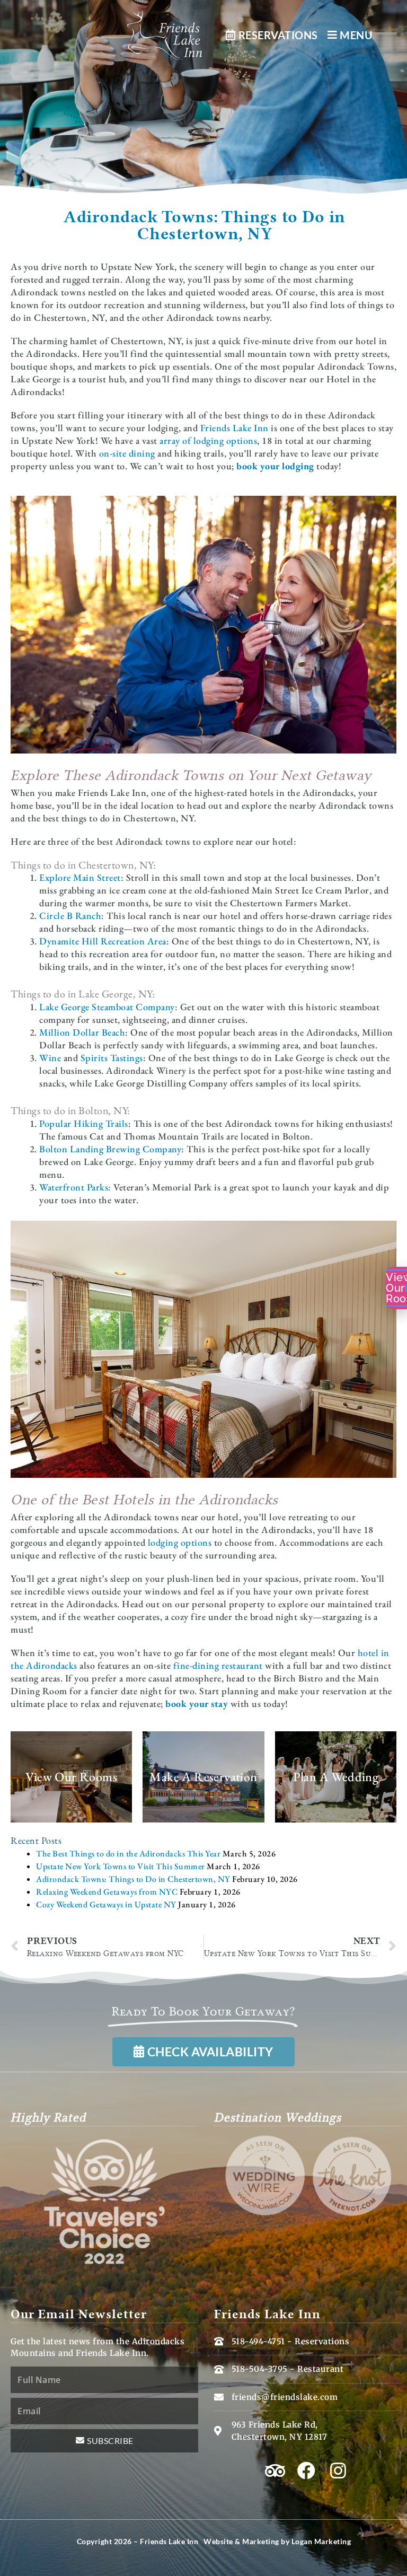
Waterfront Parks (74, 1187)
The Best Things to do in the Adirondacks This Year (128, 1854)
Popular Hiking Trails (84, 1123)
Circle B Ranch (70, 915)
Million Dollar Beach (82, 1032)
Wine (50, 1058)
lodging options (180, 1542)
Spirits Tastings (112, 1058)
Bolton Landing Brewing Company (110, 1149)
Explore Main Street (80, 877)
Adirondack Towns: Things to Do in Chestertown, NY (133, 1879)
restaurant (241, 1665)
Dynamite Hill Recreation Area (103, 941)
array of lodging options (208, 440)
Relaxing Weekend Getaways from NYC (107, 1892)
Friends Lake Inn (235, 428)
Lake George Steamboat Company (107, 1007)
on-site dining (127, 453)
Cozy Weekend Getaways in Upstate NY (106, 1904)
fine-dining (196, 1665)
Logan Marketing (321, 2541)
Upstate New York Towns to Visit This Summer (121, 1866)
